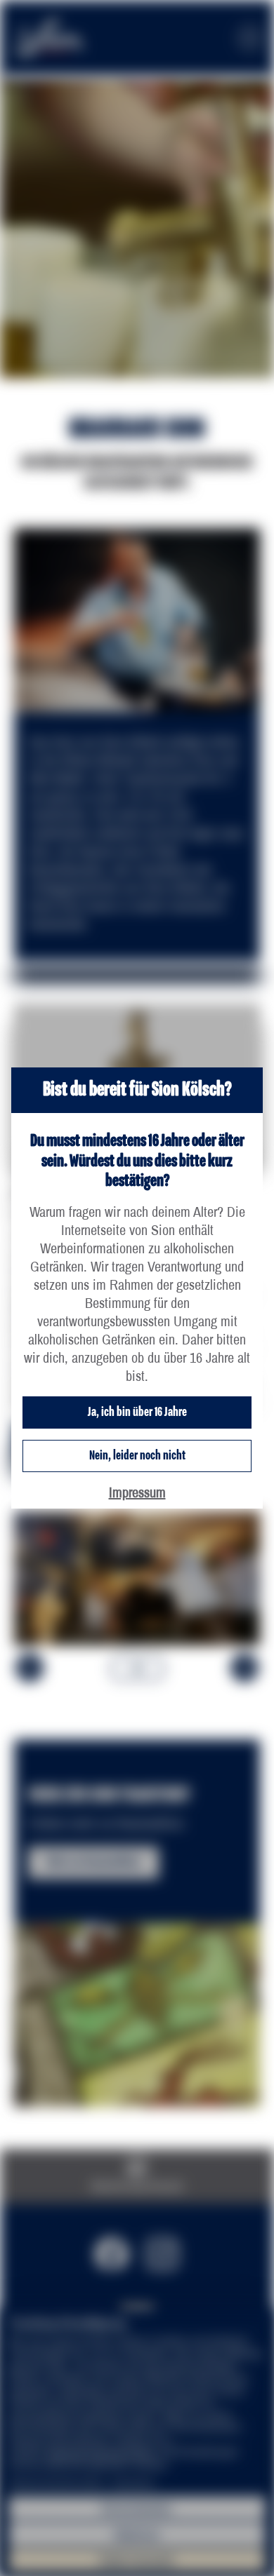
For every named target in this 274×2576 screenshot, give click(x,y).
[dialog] (137, 1288)
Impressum (137, 1492)
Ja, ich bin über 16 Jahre (137, 1412)
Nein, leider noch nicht (137, 1456)
